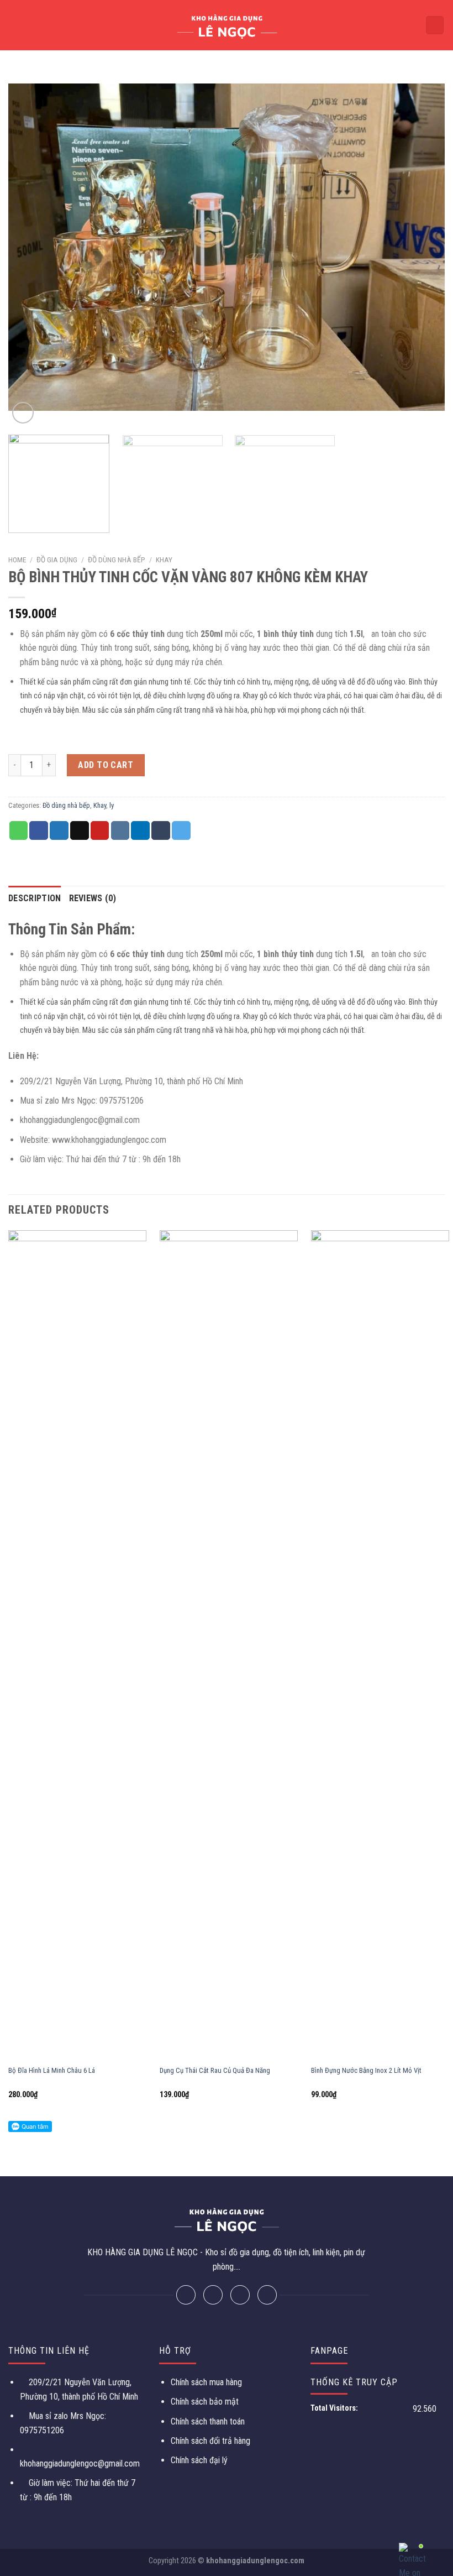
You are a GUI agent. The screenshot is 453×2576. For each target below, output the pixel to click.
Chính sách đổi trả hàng (210, 2441)
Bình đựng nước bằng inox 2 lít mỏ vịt (366, 2070)
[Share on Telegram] (181, 830)
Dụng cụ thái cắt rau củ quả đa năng (215, 2070)
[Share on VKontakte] (120, 830)
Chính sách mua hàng (206, 2382)
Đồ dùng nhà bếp (117, 560)
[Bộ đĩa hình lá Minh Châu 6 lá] (77, 1645)
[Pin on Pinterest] (100, 830)
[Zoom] (23, 413)
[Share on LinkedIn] (140, 830)
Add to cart (106, 765)
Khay (164, 560)
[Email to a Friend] (80, 830)
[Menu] (15, 25)
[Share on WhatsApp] (19, 830)
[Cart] (435, 25)
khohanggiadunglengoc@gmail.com (80, 2463)
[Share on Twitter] (59, 830)
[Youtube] (267, 2295)
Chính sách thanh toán (208, 2421)
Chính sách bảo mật (205, 2402)
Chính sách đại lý (199, 2460)
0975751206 (42, 2430)
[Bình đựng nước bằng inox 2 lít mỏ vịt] (380, 1645)
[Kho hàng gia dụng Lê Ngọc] (227, 25)
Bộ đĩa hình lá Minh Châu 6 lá (52, 2070)
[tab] (35, 898)
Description (35, 898)
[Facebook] (186, 2295)
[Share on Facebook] (39, 830)
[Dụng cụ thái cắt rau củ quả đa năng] (229, 1645)
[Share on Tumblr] (161, 830)
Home (17, 560)
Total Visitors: (335, 2408)
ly (112, 805)
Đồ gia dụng (57, 560)
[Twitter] (213, 2295)
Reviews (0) (93, 898)
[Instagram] (240, 2295)
